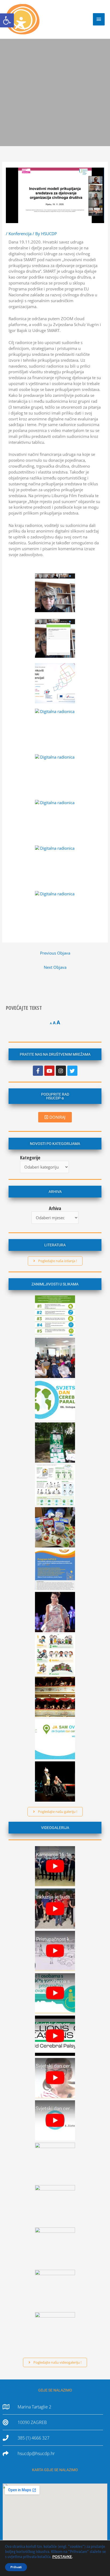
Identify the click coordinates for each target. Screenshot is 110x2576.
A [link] (51, 1023)
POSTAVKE (62, 2557)
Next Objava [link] (55, 967)
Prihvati (16, 2567)
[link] (7, 20)
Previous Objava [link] (55, 953)
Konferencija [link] (20, 234)
